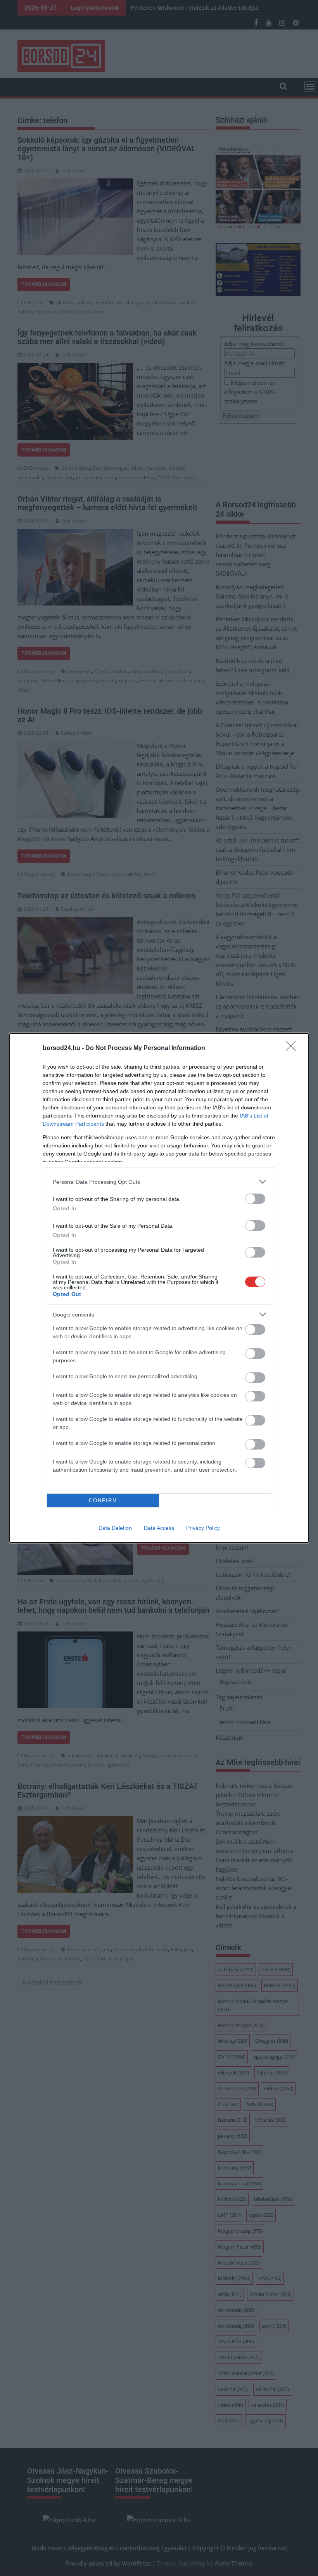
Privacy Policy (203, 1528)
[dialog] (159, 1288)
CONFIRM (103, 1501)
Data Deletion (115, 1528)
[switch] (255, 1199)
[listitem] (159, 1182)
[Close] (293, 1048)
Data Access (159, 1528)
